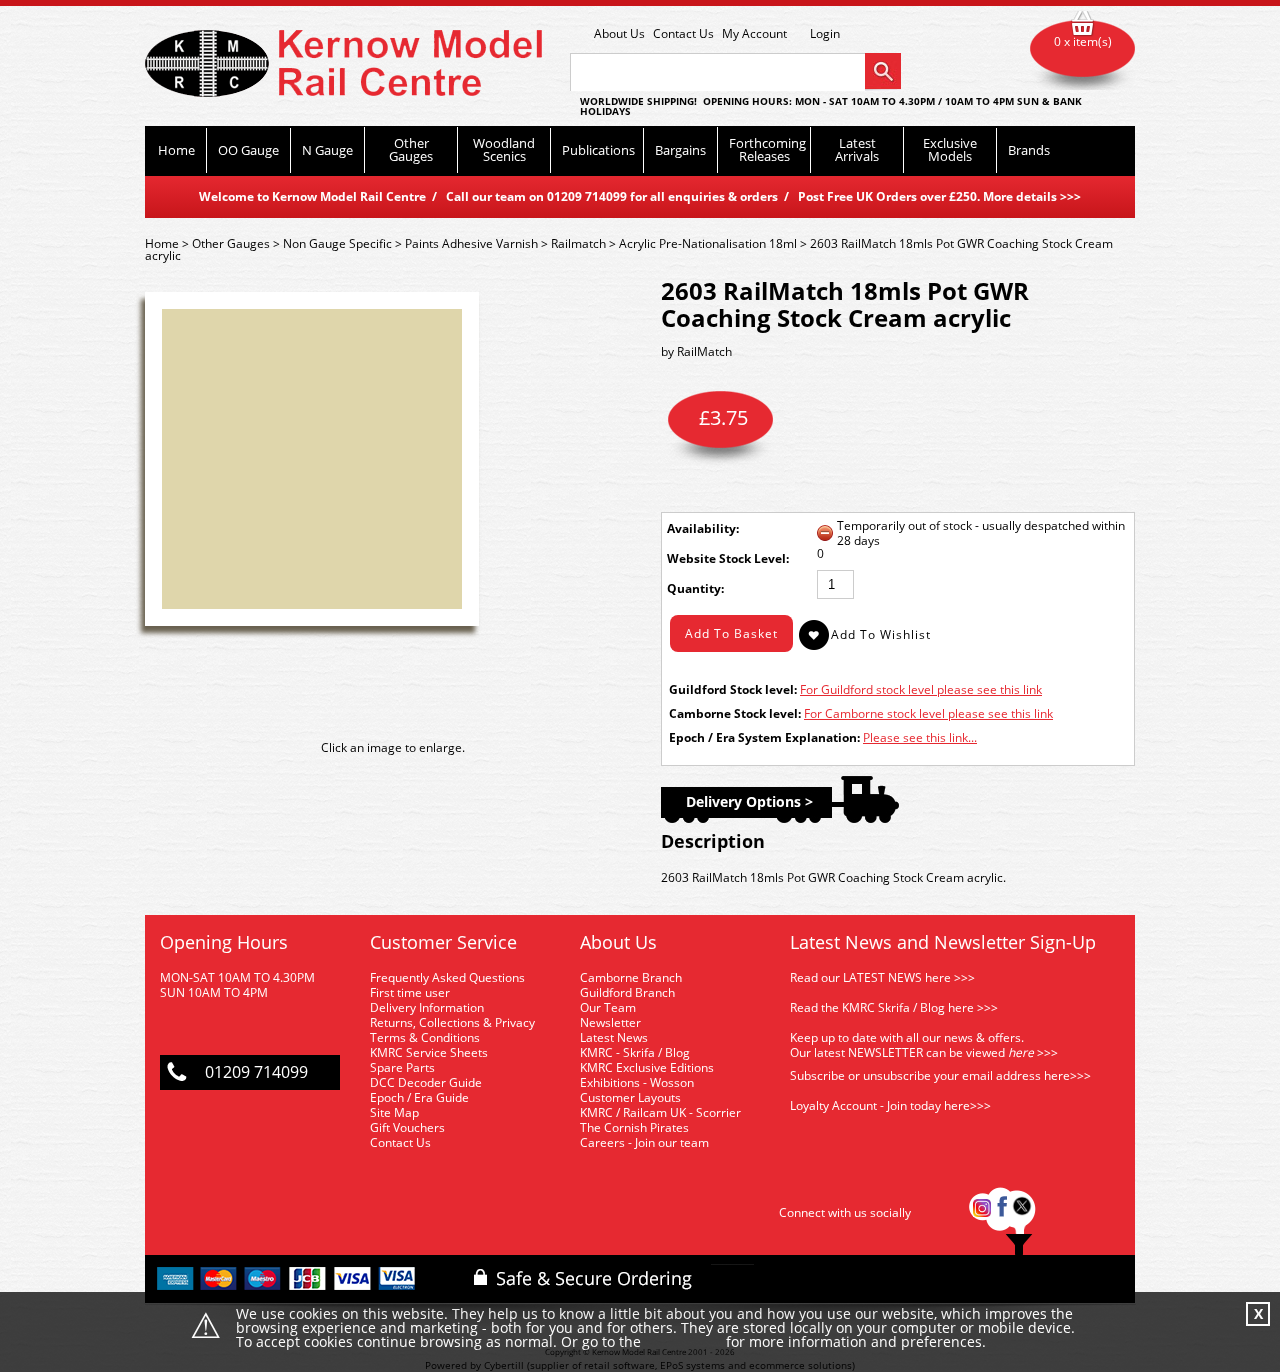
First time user (410, 992)
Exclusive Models (950, 149)
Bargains (680, 150)
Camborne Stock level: (735, 713)
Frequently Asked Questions (447, 977)
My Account (754, 33)
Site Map (394, 1112)
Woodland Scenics (504, 149)
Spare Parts (402, 1067)
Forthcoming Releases (767, 149)
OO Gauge (248, 150)
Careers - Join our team (644, 1142)
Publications (598, 150)
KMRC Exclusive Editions (647, 1067)
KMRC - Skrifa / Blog (635, 1052)
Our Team (608, 1007)
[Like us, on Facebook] (1002, 1212)
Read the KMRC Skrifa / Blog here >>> (894, 1007)
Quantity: (695, 588)
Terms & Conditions (425, 1037)
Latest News (614, 1037)
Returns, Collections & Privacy (452, 1022)
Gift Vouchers (407, 1127)
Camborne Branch (631, 977)
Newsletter (610, 1022)
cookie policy (683, 1342)
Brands (1029, 150)
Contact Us (683, 33)
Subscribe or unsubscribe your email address (940, 1075)
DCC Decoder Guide (427, 1082)
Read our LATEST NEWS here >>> (882, 977)
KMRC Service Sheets (429, 1052)
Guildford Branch (627, 992)
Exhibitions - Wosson (637, 1082)
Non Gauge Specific (337, 243)
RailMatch (704, 351)
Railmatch (578, 243)
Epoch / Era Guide (419, 1097)
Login (825, 34)
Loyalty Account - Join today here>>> (890, 1105)
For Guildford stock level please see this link (921, 689)
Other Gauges (411, 149)
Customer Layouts (630, 1097)
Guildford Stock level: (733, 689)
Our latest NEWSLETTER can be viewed (897, 1052)
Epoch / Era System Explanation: (764, 737)
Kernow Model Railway (343, 63)
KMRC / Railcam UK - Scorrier (660, 1112)
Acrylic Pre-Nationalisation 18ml (708, 243)
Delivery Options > (749, 801)
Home (176, 150)
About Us (619, 33)
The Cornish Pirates (634, 1127)
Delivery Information (427, 1007)
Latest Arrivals (857, 149)
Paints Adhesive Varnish (471, 243)
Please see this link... (920, 737)
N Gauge (327, 150)
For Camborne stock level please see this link (928, 713)
